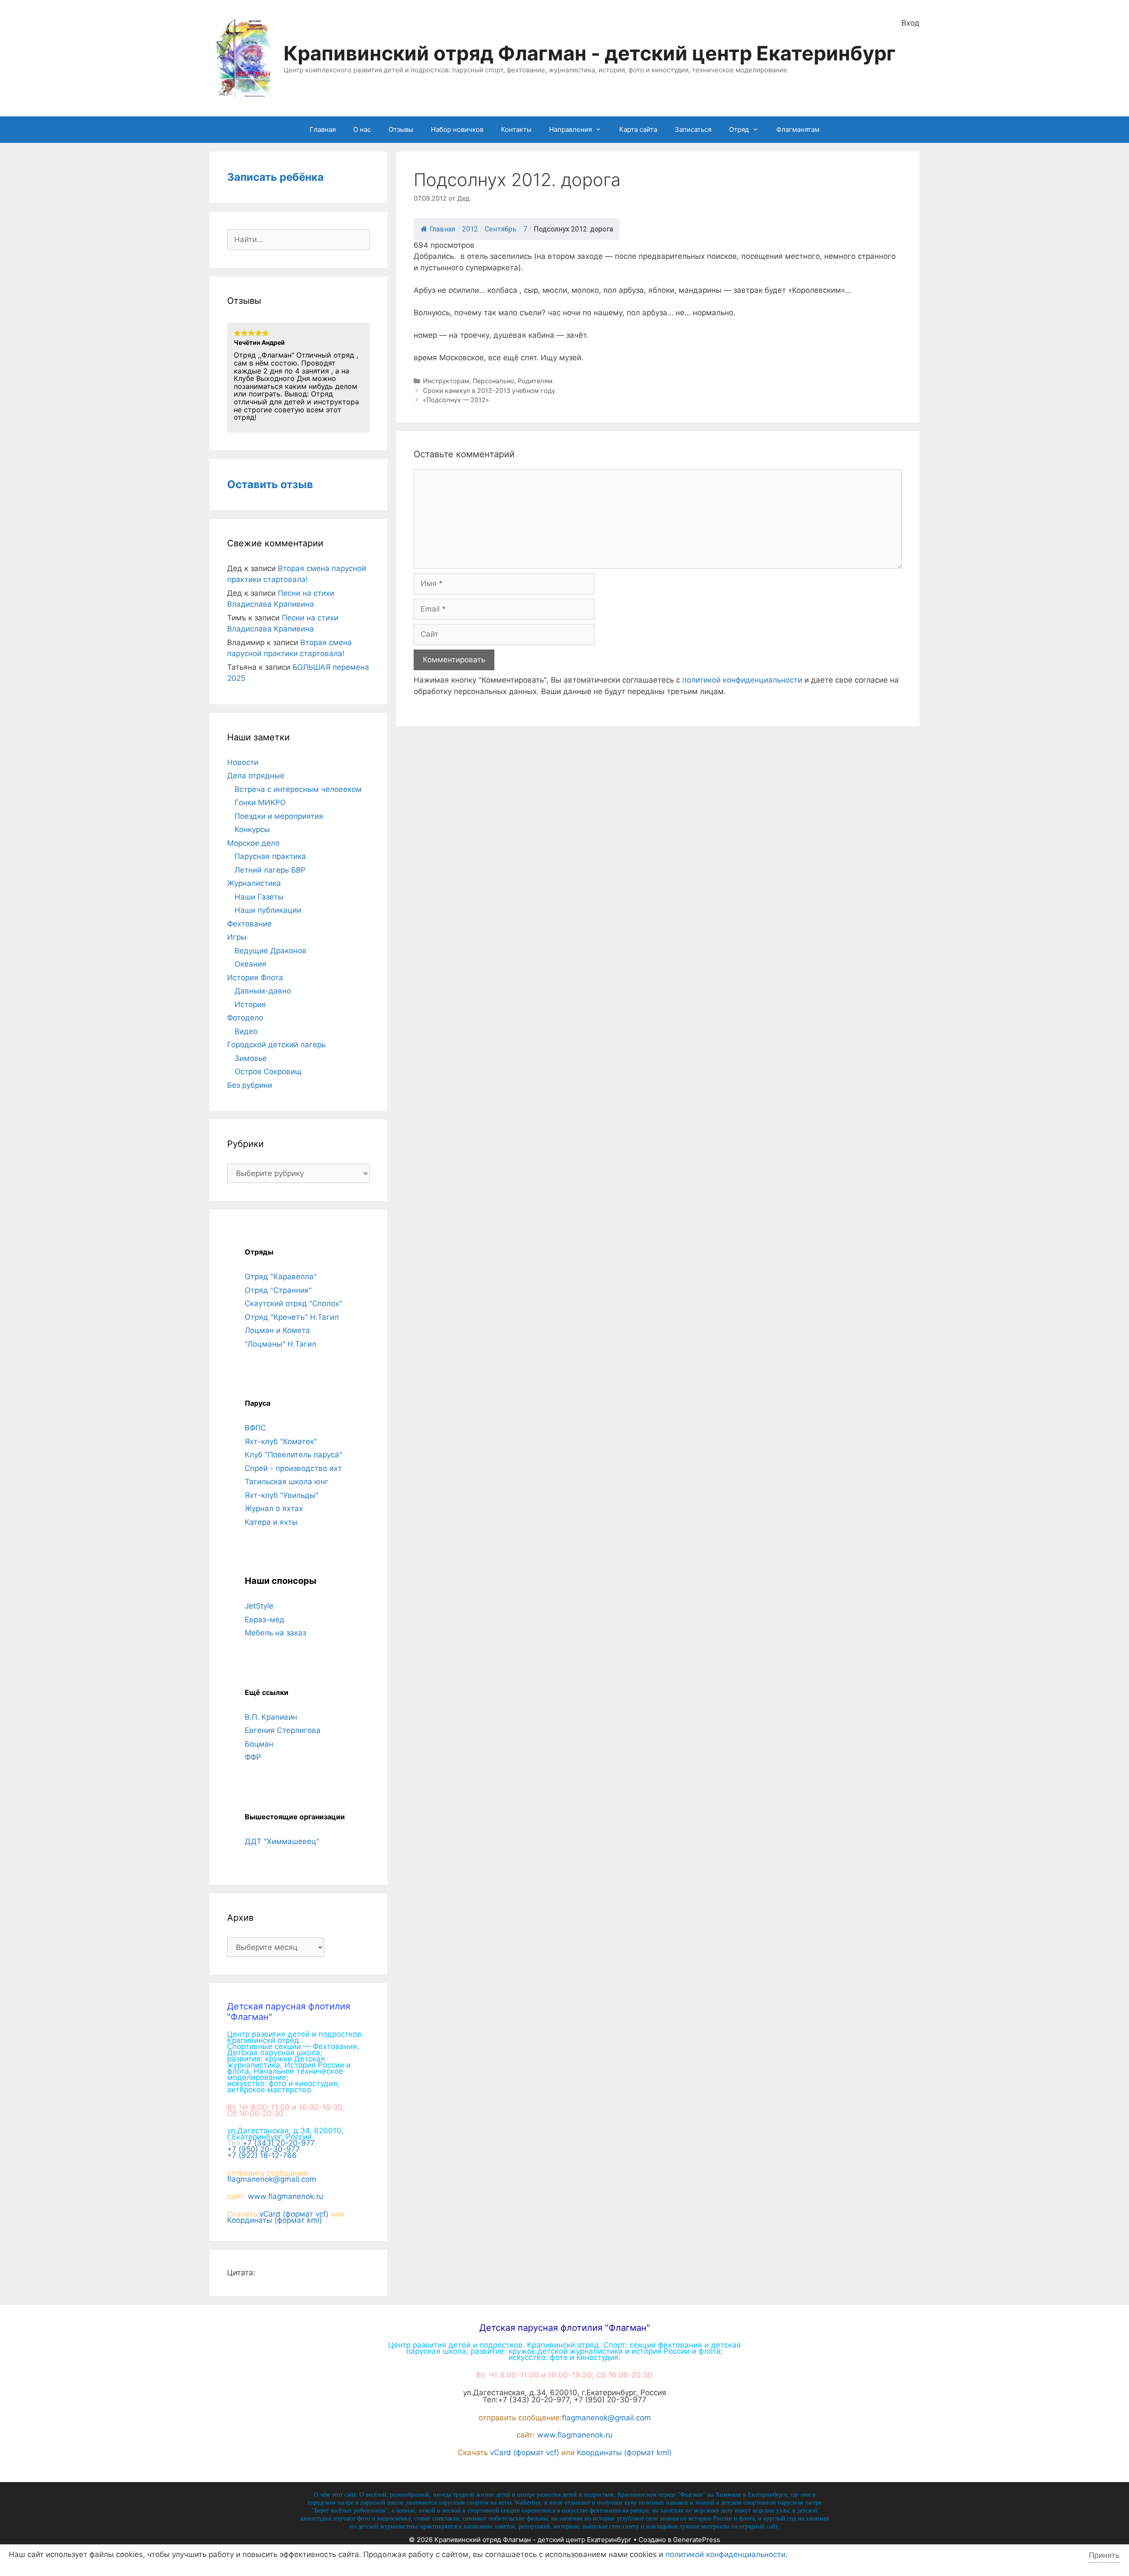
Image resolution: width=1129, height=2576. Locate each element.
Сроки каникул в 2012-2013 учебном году (489, 390)
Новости (243, 762)
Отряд (739, 129)
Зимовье (251, 1058)
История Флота (255, 978)
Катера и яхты (271, 1522)
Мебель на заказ (275, 1633)
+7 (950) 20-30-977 (263, 2149)
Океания (250, 964)
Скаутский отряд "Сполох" (293, 1303)
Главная (323, 129)
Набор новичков (457, 129)
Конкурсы (252, 829)
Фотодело (245, 1018)
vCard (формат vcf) (294, 2214)
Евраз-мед (265, 1620)
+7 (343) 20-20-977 (278, 2143)
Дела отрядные (256, 776)
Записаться (693, 129)
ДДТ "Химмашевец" (282, 1841)
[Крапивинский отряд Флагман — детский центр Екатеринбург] (244, 58)
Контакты (516, 129)
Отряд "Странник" (278, 1290)
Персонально (493, 381)
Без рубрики (250, 1085)
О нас (362, 129)
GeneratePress (697, 2540)
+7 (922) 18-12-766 (262, 2155)
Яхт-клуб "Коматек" (281, 1441)
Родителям (535, 381)
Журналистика (254, 883)
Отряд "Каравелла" (281, 1277)
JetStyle (259, 1606)
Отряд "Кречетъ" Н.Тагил (292, 1317)
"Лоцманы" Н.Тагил (280, 1344)
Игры (237, 937)
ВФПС (255, 1428)
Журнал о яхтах (274, 1508)
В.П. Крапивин (271, 1717)
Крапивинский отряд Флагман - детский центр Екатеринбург (590, 53)
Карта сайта (638, 129)
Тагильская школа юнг (287, 1482)
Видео (246, 1031)
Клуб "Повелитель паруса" (293, 1455)
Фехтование (249, 924)
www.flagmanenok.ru (286, 2196)
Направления (570, 129)
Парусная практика (270, 856)
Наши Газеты (259, 897)
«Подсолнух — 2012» (456, 400)
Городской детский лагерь (276, 1045)
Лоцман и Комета (277, 1330)
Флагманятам (798, 129)
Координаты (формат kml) (275, 2220)
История (250, 1004)
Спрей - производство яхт (293, 1468)
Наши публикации (268, 910)
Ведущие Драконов (271, 951)
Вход (910, 23)
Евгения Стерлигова (283, 1730)
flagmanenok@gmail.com (272, 2179)
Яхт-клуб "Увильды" (282, 1495)
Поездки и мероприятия (279, 816)
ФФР (253, 1757)
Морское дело (253, 843)
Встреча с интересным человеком (298, 789)
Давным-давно (263, 991)
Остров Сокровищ (268, 1071)
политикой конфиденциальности (742, 680)
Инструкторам (446, 381)
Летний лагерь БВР (270, 870)
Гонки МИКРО (260, 803)
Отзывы (401, 129)
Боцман (259, 1744)
